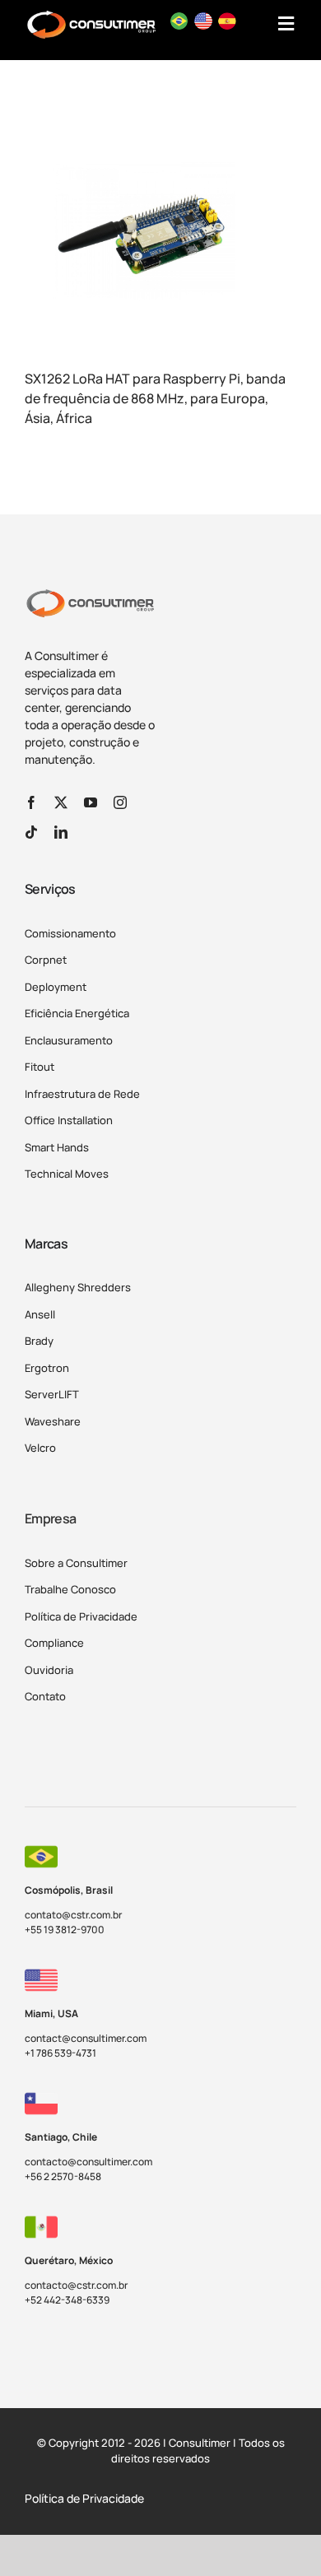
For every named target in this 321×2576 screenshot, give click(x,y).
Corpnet (46, 960)
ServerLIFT (52, 1394)
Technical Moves (67, 1174)
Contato (45, 1696)
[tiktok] (31, 832)
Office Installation (69, 1120)
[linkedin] (61, 832)
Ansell (40, 1314)
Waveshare (53, 1421)
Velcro (40, 1448)
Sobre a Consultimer (76, 1563)
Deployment (56, 987)
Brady (39, 1341)
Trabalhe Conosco (70, 1589)
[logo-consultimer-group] (90, 595)
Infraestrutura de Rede (82, 1094)
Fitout (40, 1067)
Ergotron (47, 1368)
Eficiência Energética (77, 1013)
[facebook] (31, 802)
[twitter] (61, 802)
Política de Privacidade (81, 1616)
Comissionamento (70, 933)
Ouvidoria (49, 1670)
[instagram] (120, 802)
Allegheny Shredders (78, 1287)
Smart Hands (57, 1147)
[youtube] (91, 802)
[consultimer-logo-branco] (91, 16)
